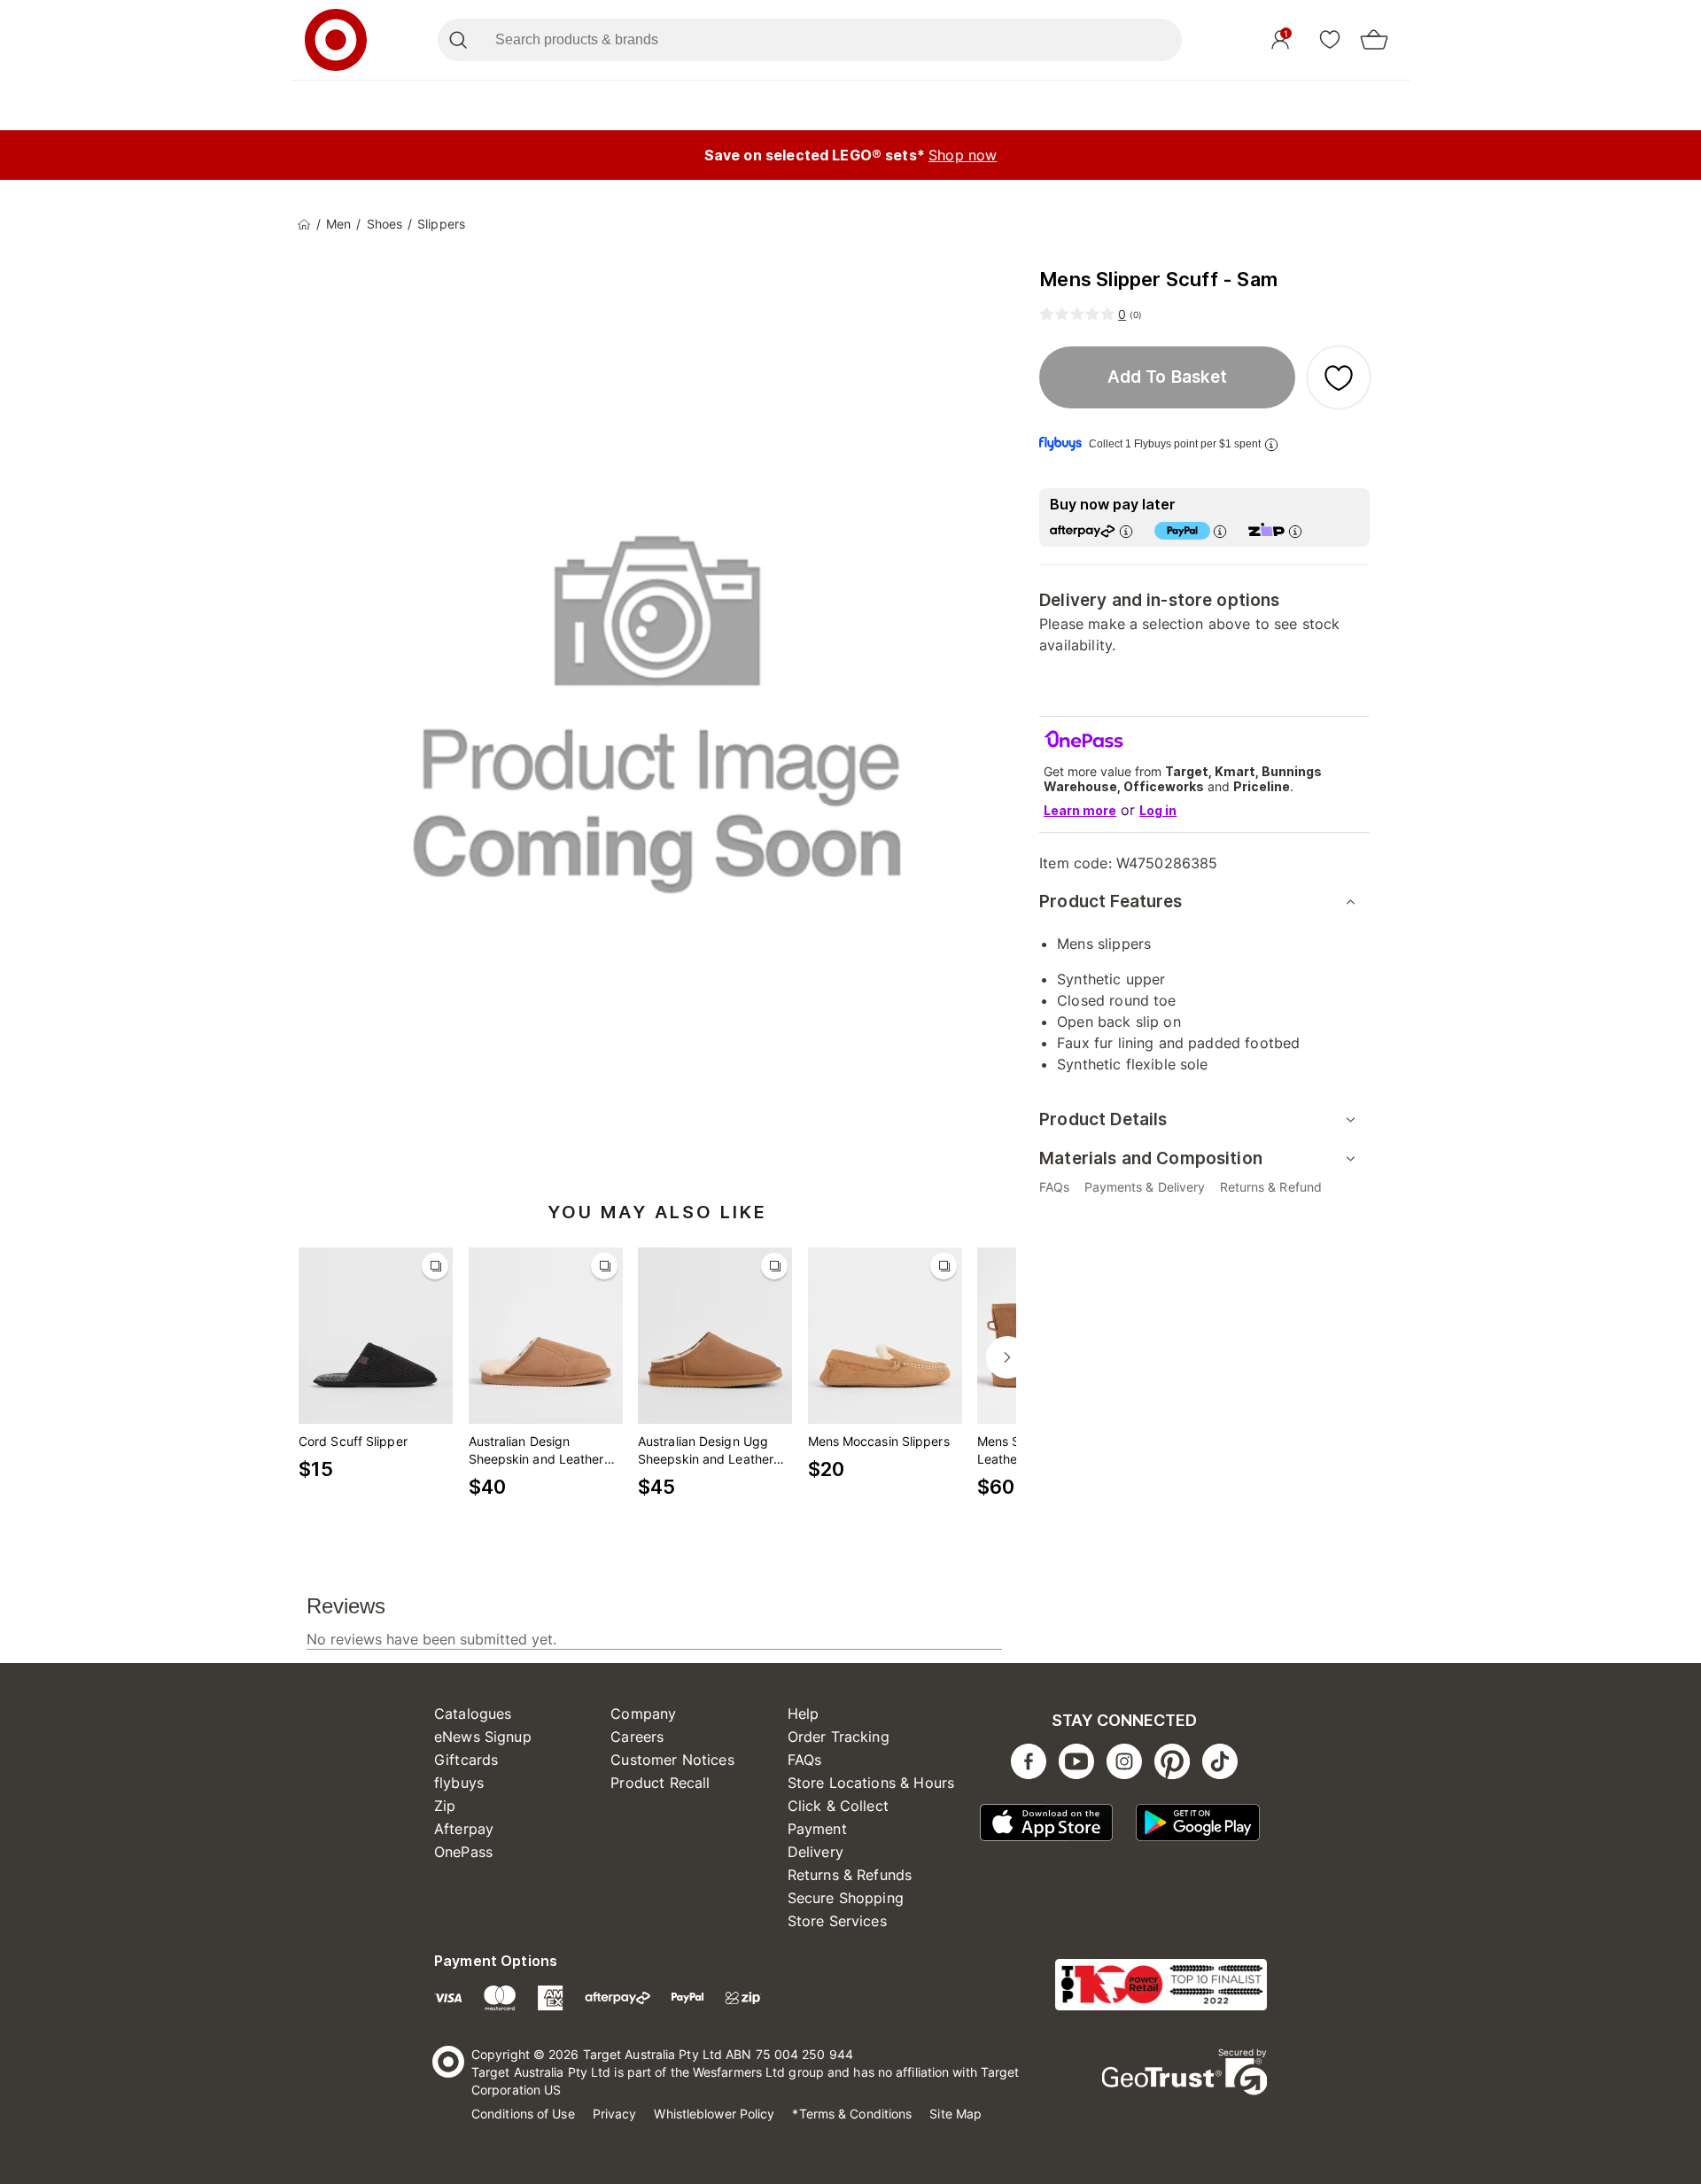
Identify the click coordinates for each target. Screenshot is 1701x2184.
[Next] (1007, 1357)
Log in (1158, 810)
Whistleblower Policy (714, 2114)
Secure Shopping (846, 1898)
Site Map (955, 2114)
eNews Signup (483, 1737)
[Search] (458, 40)
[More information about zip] (1295, 531)
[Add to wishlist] (1339, 377)
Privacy (615, 2114)
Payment (817, 1829)
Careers (637, 1737)
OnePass (463, 1852)
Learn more (1080, 810)
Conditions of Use (523, 2114)
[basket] (1374, 40)
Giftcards (466, 1760)
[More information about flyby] (1271, 444)
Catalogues (473, 1714)
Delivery (816, 1852)
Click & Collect (838, 1806)
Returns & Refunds (850, 1875)
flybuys (459, 1783)
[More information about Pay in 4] (1220, 531)
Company (643, 1714)
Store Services (837, 1921)
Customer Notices (672, 1760)
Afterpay (464, 1829)
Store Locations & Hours (871, 1783)
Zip (445, 1806)
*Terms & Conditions (852, 2114)
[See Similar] (435, 1266)
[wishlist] (1330, 39)
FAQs (805, 1760)
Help (804, 1714)
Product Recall (660, 1783)
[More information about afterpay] (1126, 531)
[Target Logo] (336, 40)
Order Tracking (839, 1737)
